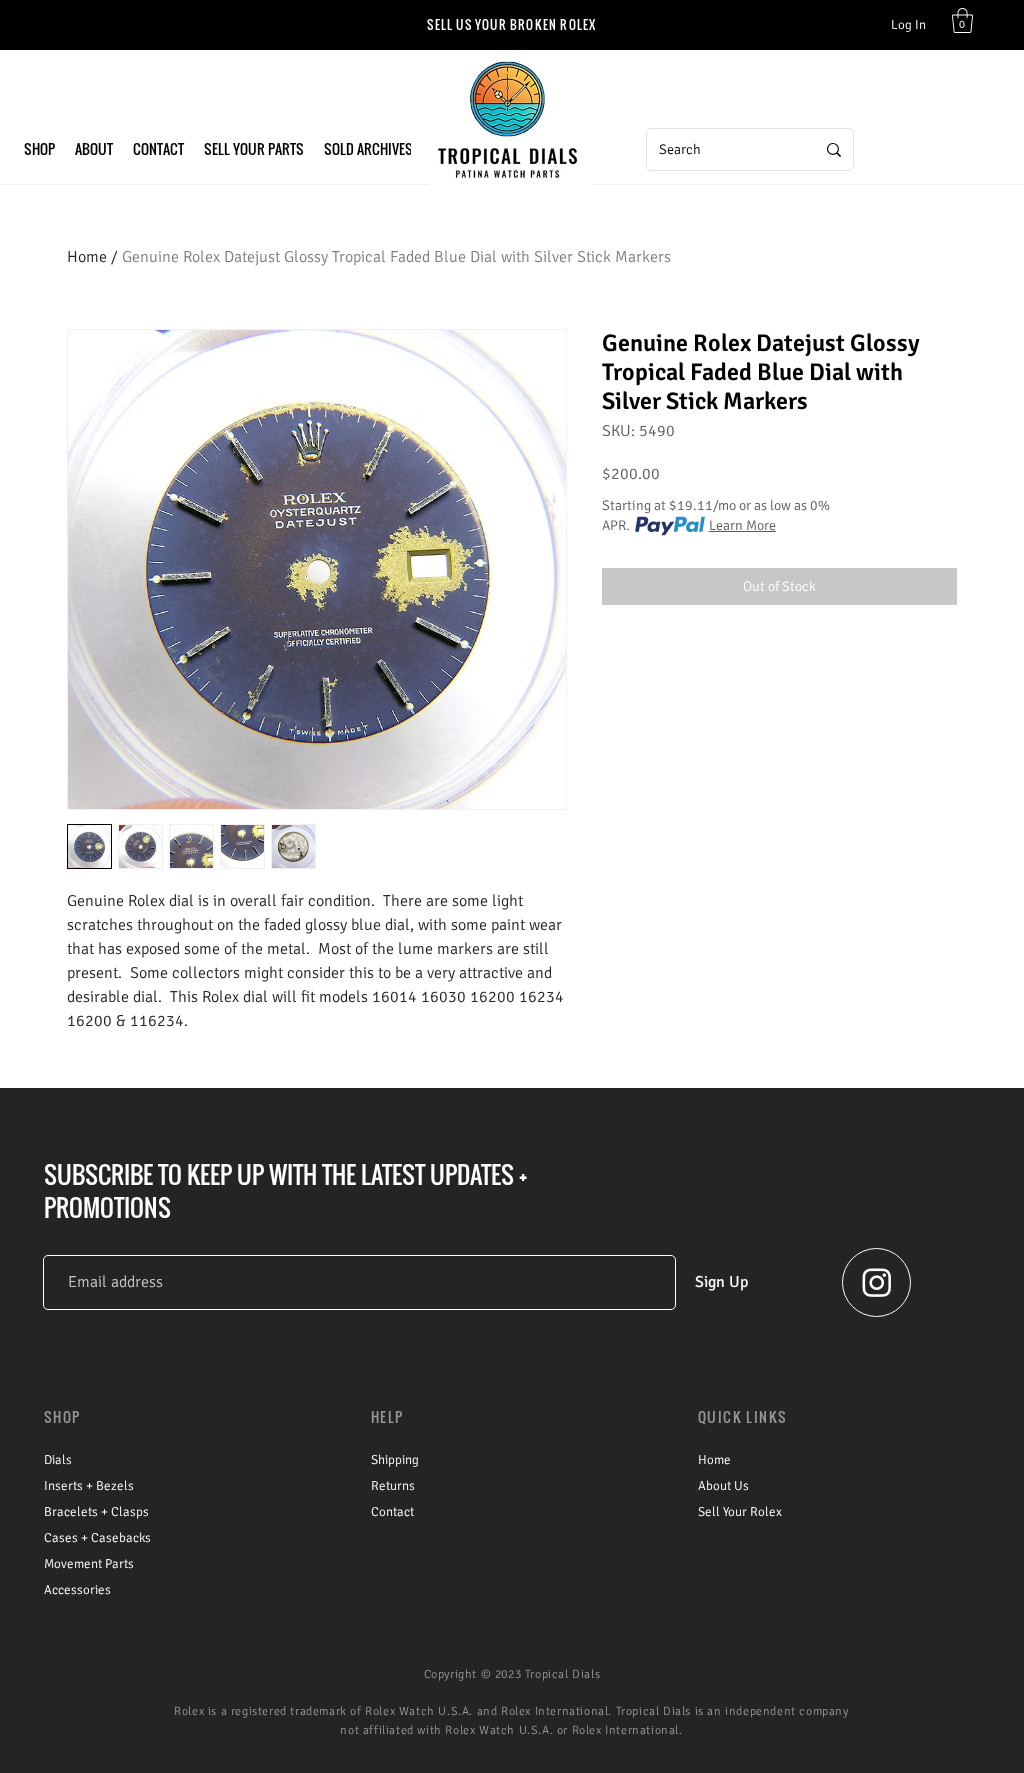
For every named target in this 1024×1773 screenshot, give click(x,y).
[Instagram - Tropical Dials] (877, 1282)
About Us (723, 1486)
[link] (962, 20)
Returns (393, 1486)
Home (87, 257)
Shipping (395, 1460)
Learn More (742, 525)
